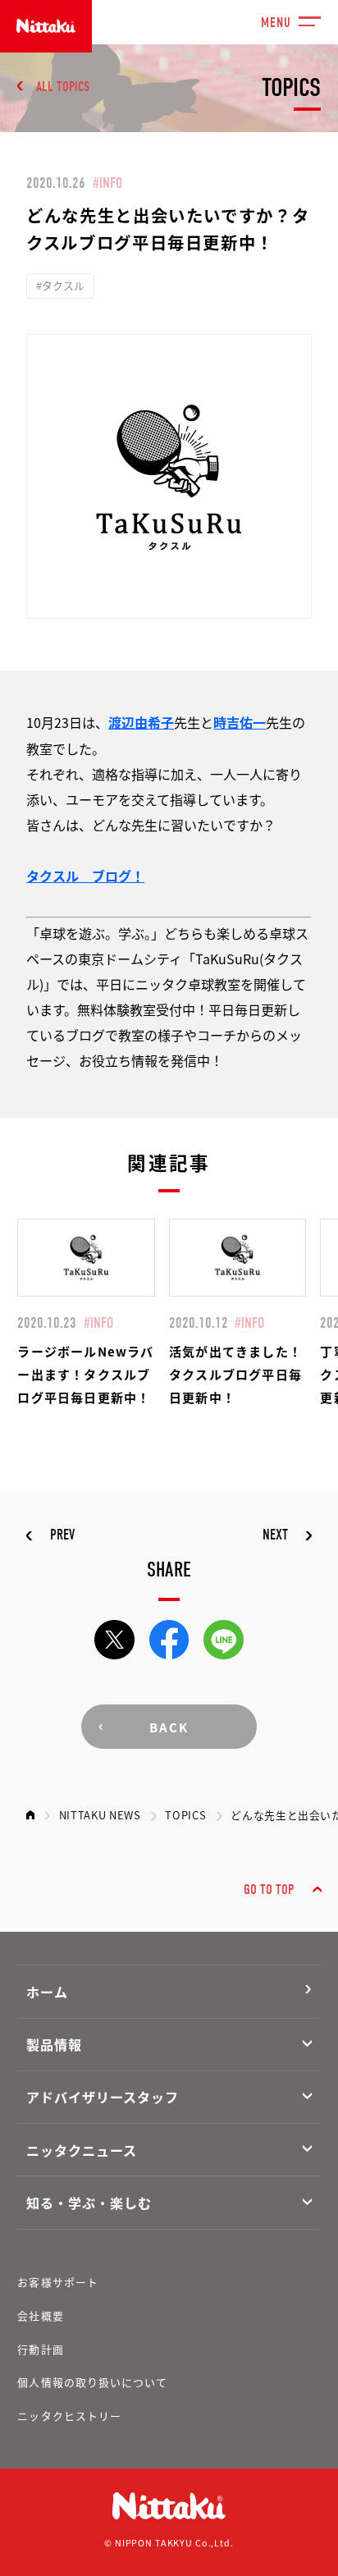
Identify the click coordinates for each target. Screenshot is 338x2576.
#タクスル (60, 285)
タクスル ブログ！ (85, 876)
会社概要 (40, 2315)
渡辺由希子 (141, 722)
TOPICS (185, 1815)
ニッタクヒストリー (69, 2416)
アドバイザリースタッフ (103, 2097)
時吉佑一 (240, 722)
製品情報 (54, 2044)
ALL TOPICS (63, 87)
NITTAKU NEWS (100, 1815)
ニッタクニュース (82, 2150)
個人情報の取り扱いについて (92, 2382)
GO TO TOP (269, 1890)
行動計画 (40, 2349)
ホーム (47, 1992)
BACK (169, 1727)
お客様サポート (57, 2282)
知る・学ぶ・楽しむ (89, 2203)
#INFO (107, 183)
